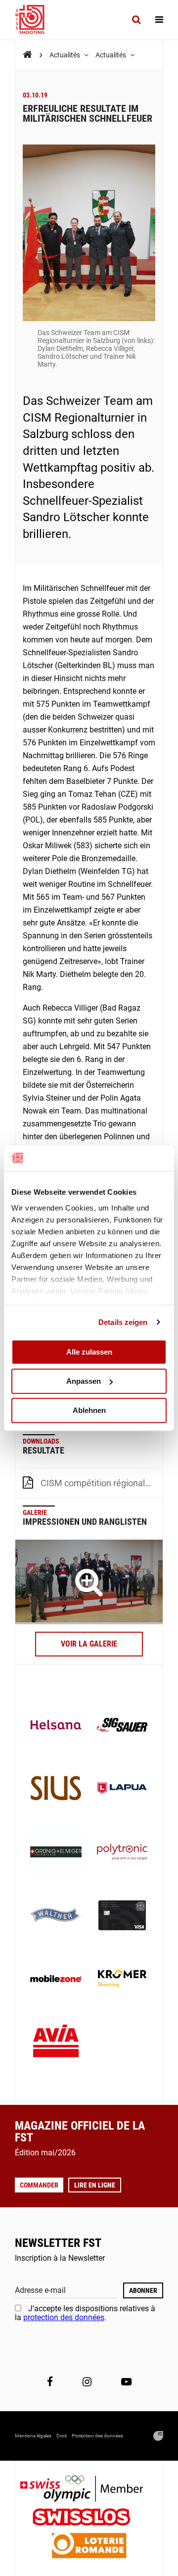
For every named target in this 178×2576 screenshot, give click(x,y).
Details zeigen (123, 1322)
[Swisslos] (89, 2518)
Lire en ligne (95, 2185)
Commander (39, 2185)
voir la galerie (89, 1644)
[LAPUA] (122, 1789)
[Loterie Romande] (89, 2547)
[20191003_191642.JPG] (89, 1582)
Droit (62, 2436)
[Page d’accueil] (35, 20)
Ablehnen (89, 1410)
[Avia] (56, 2043)
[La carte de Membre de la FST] (122, 1916)
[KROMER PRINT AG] (122, 1980)
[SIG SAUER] (122, 1726)
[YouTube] (126, 2382)
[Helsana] (56, 1726)
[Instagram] (87, 2382)
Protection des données (97, 2436)
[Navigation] (159, 20)
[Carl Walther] (56, 1916)
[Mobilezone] (56, 1980)
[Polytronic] (122, 1853)
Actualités (66, 55)
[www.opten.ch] (158, 2436)
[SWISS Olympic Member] (89, 2490)
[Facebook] (50, 2382)
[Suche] (136, 20)
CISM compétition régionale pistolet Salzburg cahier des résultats (102, 1483)
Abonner (143, 2290)
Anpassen (84, 1381)
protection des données (64, 2317)
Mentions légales (33, 2436)
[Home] (27, 55)
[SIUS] (56, 1789)
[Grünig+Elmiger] (56, 1853)
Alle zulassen (89, 1352)
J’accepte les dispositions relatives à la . (85, 2313)
